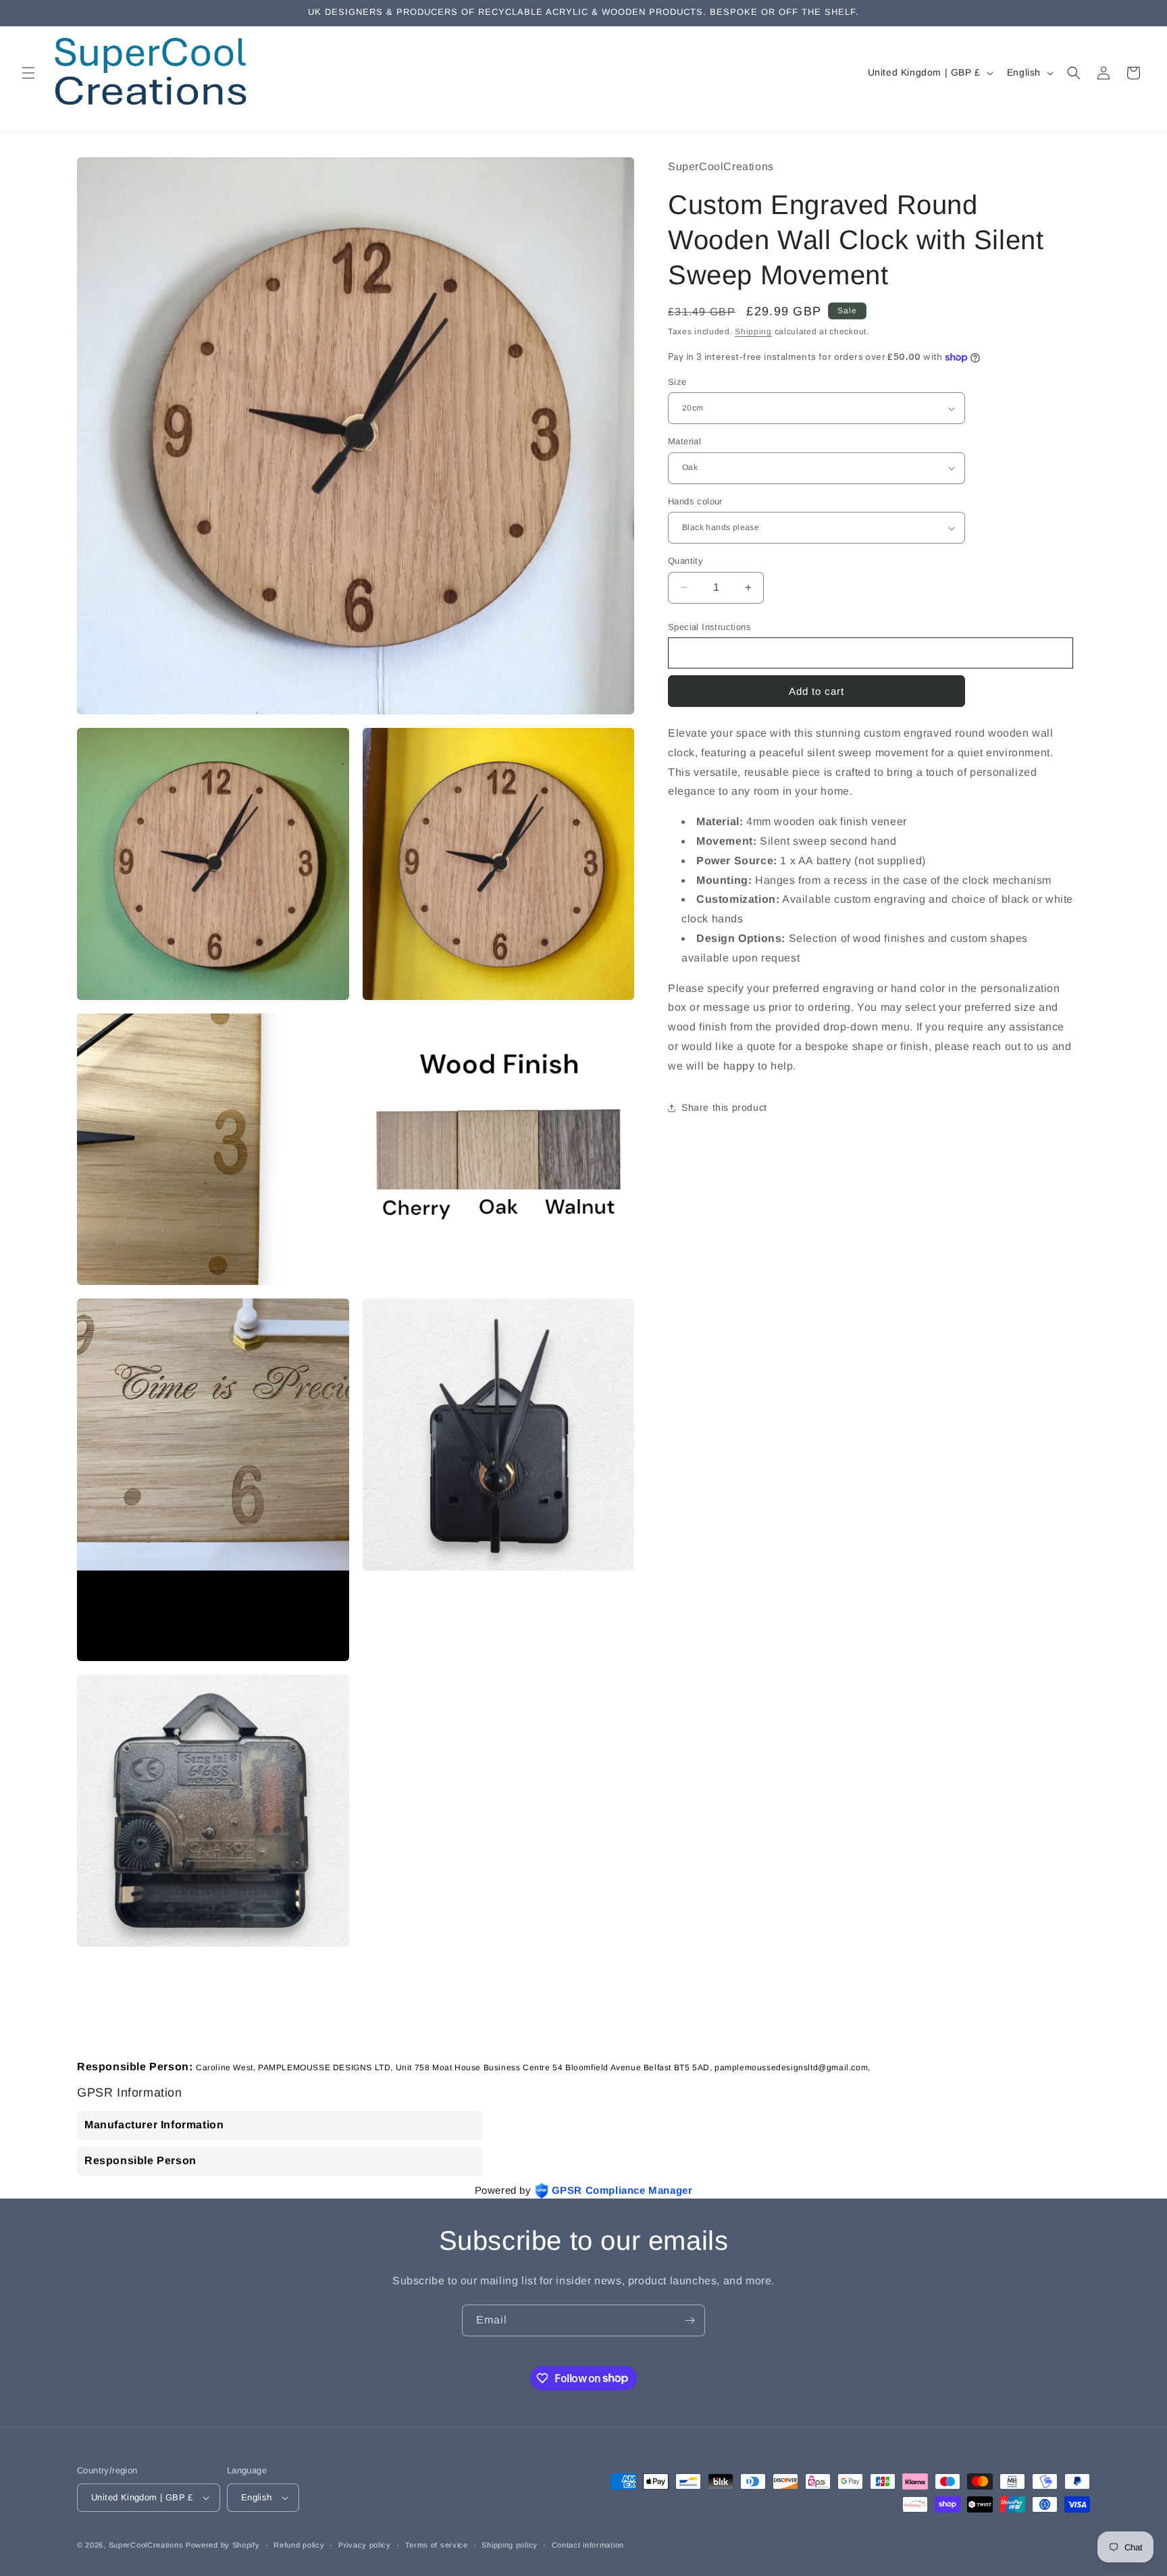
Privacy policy (365, 2545)
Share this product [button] (724, 1107)
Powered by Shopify (223, 2545)
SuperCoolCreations (146, 2545)
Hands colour (695, 501)
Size (677, 382)
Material (684, 441)
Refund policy (299, 2545)
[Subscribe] (690, 2320)
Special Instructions (709, 627)
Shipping (753, 332)
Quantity (685, 561)
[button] (28, 73)
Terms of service (437, 2545)
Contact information (588, 2545)
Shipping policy (510, 2545)
